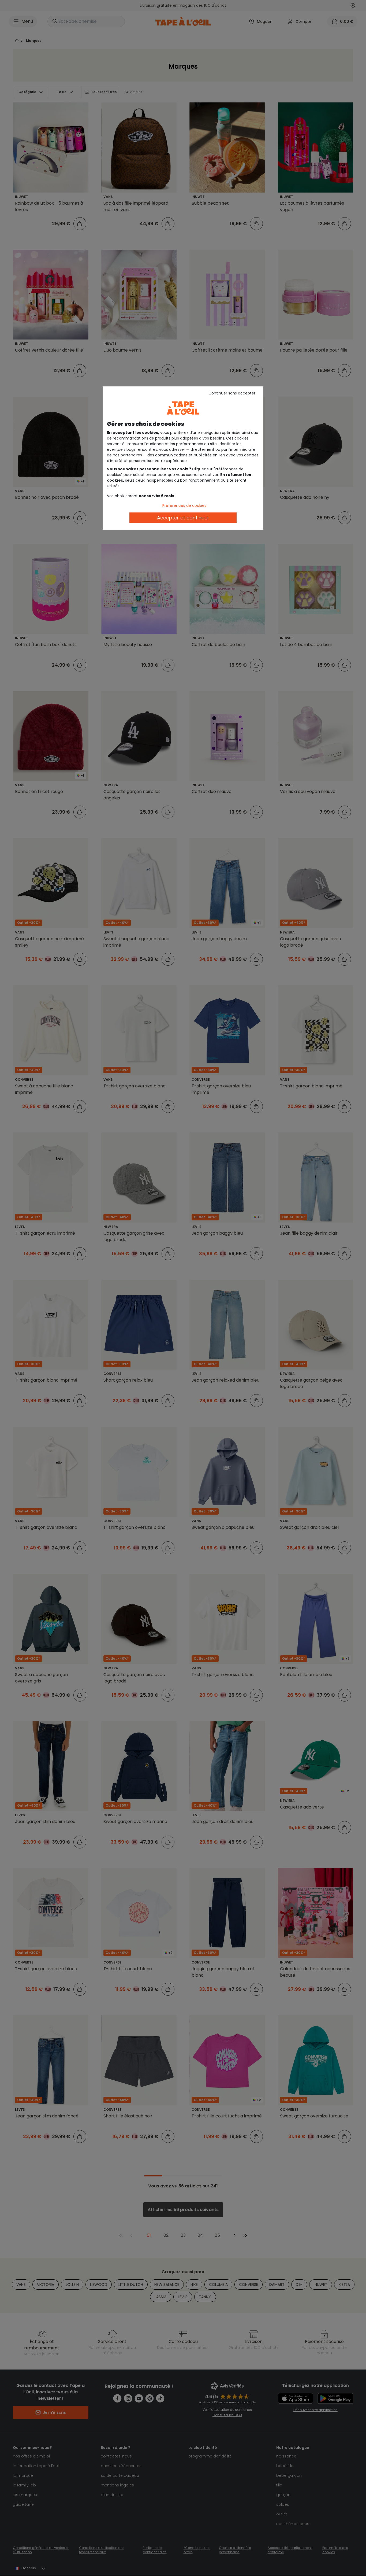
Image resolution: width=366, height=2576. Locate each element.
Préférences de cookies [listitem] (184, 505)
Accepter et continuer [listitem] (183, 518)
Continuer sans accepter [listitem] (232, 393)
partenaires (131, 455)
